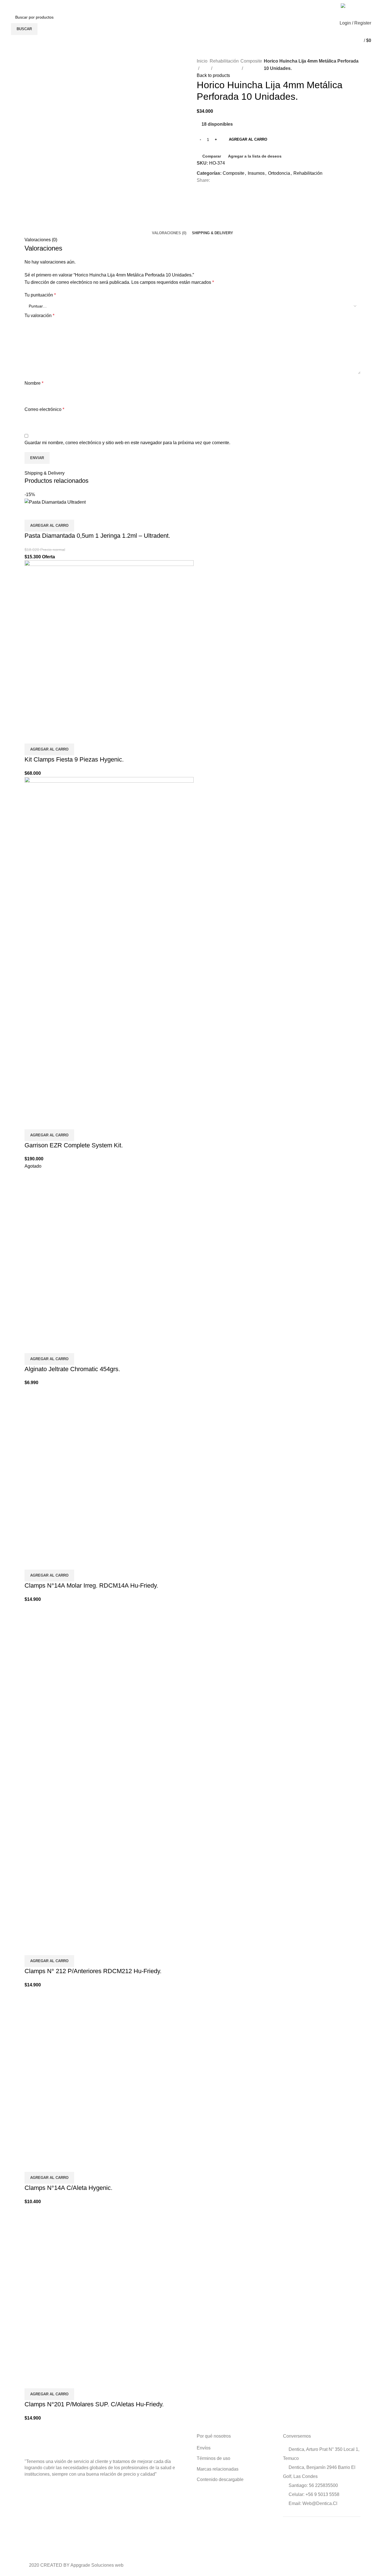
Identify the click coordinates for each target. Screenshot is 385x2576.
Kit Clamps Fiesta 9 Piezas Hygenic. (74, 759)
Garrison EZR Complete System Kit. (74, 1145)
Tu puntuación (40, 295)
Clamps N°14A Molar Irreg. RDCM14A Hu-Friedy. (91, 1585)
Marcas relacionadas (218, 2469)
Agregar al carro (248, 139)
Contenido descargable (220, 2479)
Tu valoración (39, 316)
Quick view (47, 513)
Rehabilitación (224, 61)
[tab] (169, 233)
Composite (251, 61)
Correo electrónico (44, 409)
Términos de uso (213, 2458)
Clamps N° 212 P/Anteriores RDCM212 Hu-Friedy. (93, 1971)
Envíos (204, 2448)
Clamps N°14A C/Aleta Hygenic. (68, 2188)
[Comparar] (32, 513)
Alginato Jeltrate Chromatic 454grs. (72, 1369)
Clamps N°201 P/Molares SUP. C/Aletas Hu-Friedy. (94, 2404)
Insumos (256, 173)
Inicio (202, 61)
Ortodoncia (279, 173)
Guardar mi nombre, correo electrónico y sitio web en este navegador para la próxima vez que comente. (127, 443)
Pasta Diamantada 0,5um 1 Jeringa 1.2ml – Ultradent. (97, 536)
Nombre (34, 383)
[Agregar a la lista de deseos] (62, 513)
